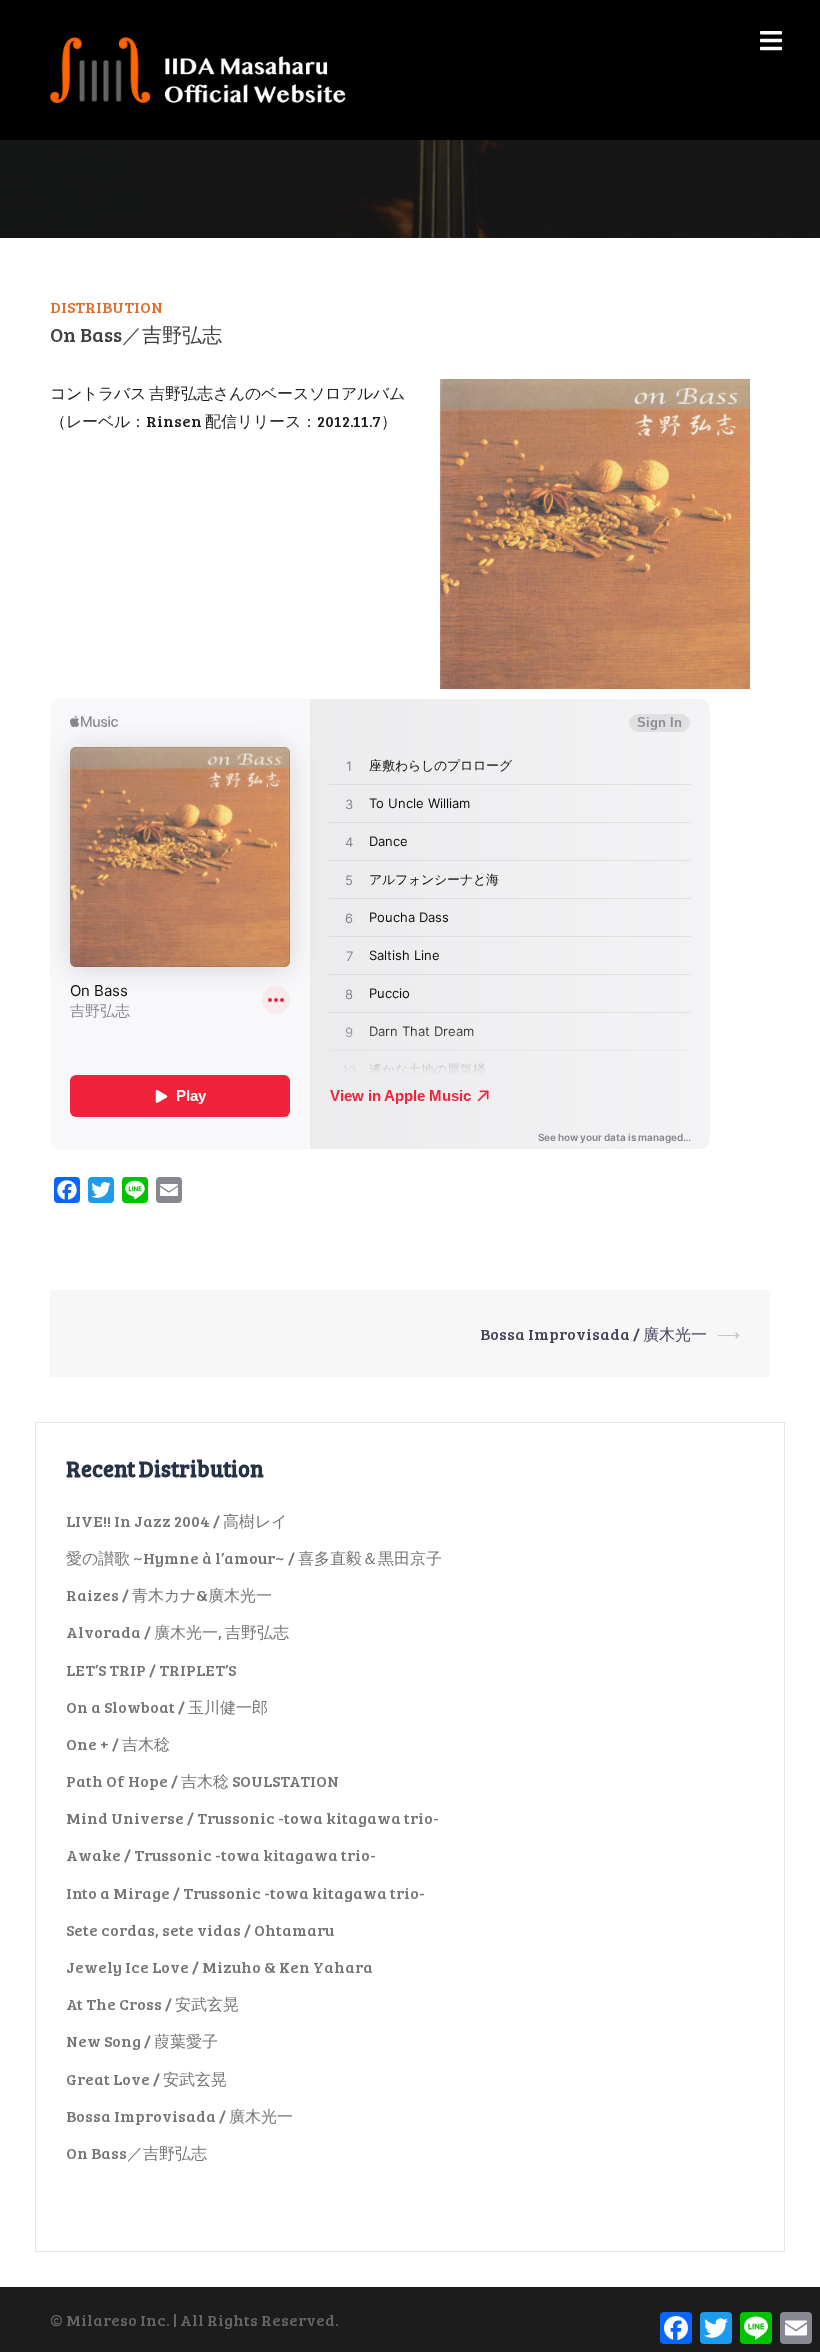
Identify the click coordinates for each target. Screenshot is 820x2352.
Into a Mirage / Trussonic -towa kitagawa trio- (245, 1892)
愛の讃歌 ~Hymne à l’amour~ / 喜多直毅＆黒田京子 (254, 1557)
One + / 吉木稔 (118, 1743)
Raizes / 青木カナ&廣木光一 (169, 1594)
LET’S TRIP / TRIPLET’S (151, 1669)
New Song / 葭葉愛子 (142, 2040)
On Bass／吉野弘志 (136, 2152)
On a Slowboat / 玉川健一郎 (167, 1706)
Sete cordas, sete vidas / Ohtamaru (200, 1929)
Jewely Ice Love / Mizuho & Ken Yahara (219, 1966)
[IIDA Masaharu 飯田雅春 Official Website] (206, 67)
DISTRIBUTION (106, 306)
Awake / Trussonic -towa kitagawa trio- (221, 1854)
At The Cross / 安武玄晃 (152, 2003)
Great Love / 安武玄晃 (146, 2078)
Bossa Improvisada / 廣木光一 (593, 1333)
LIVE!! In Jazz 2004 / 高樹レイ (176, 1520)
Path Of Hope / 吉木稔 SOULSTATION (202, 1780)
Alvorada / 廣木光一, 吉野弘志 (177, 1631)
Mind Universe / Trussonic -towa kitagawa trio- (252, 1817)
